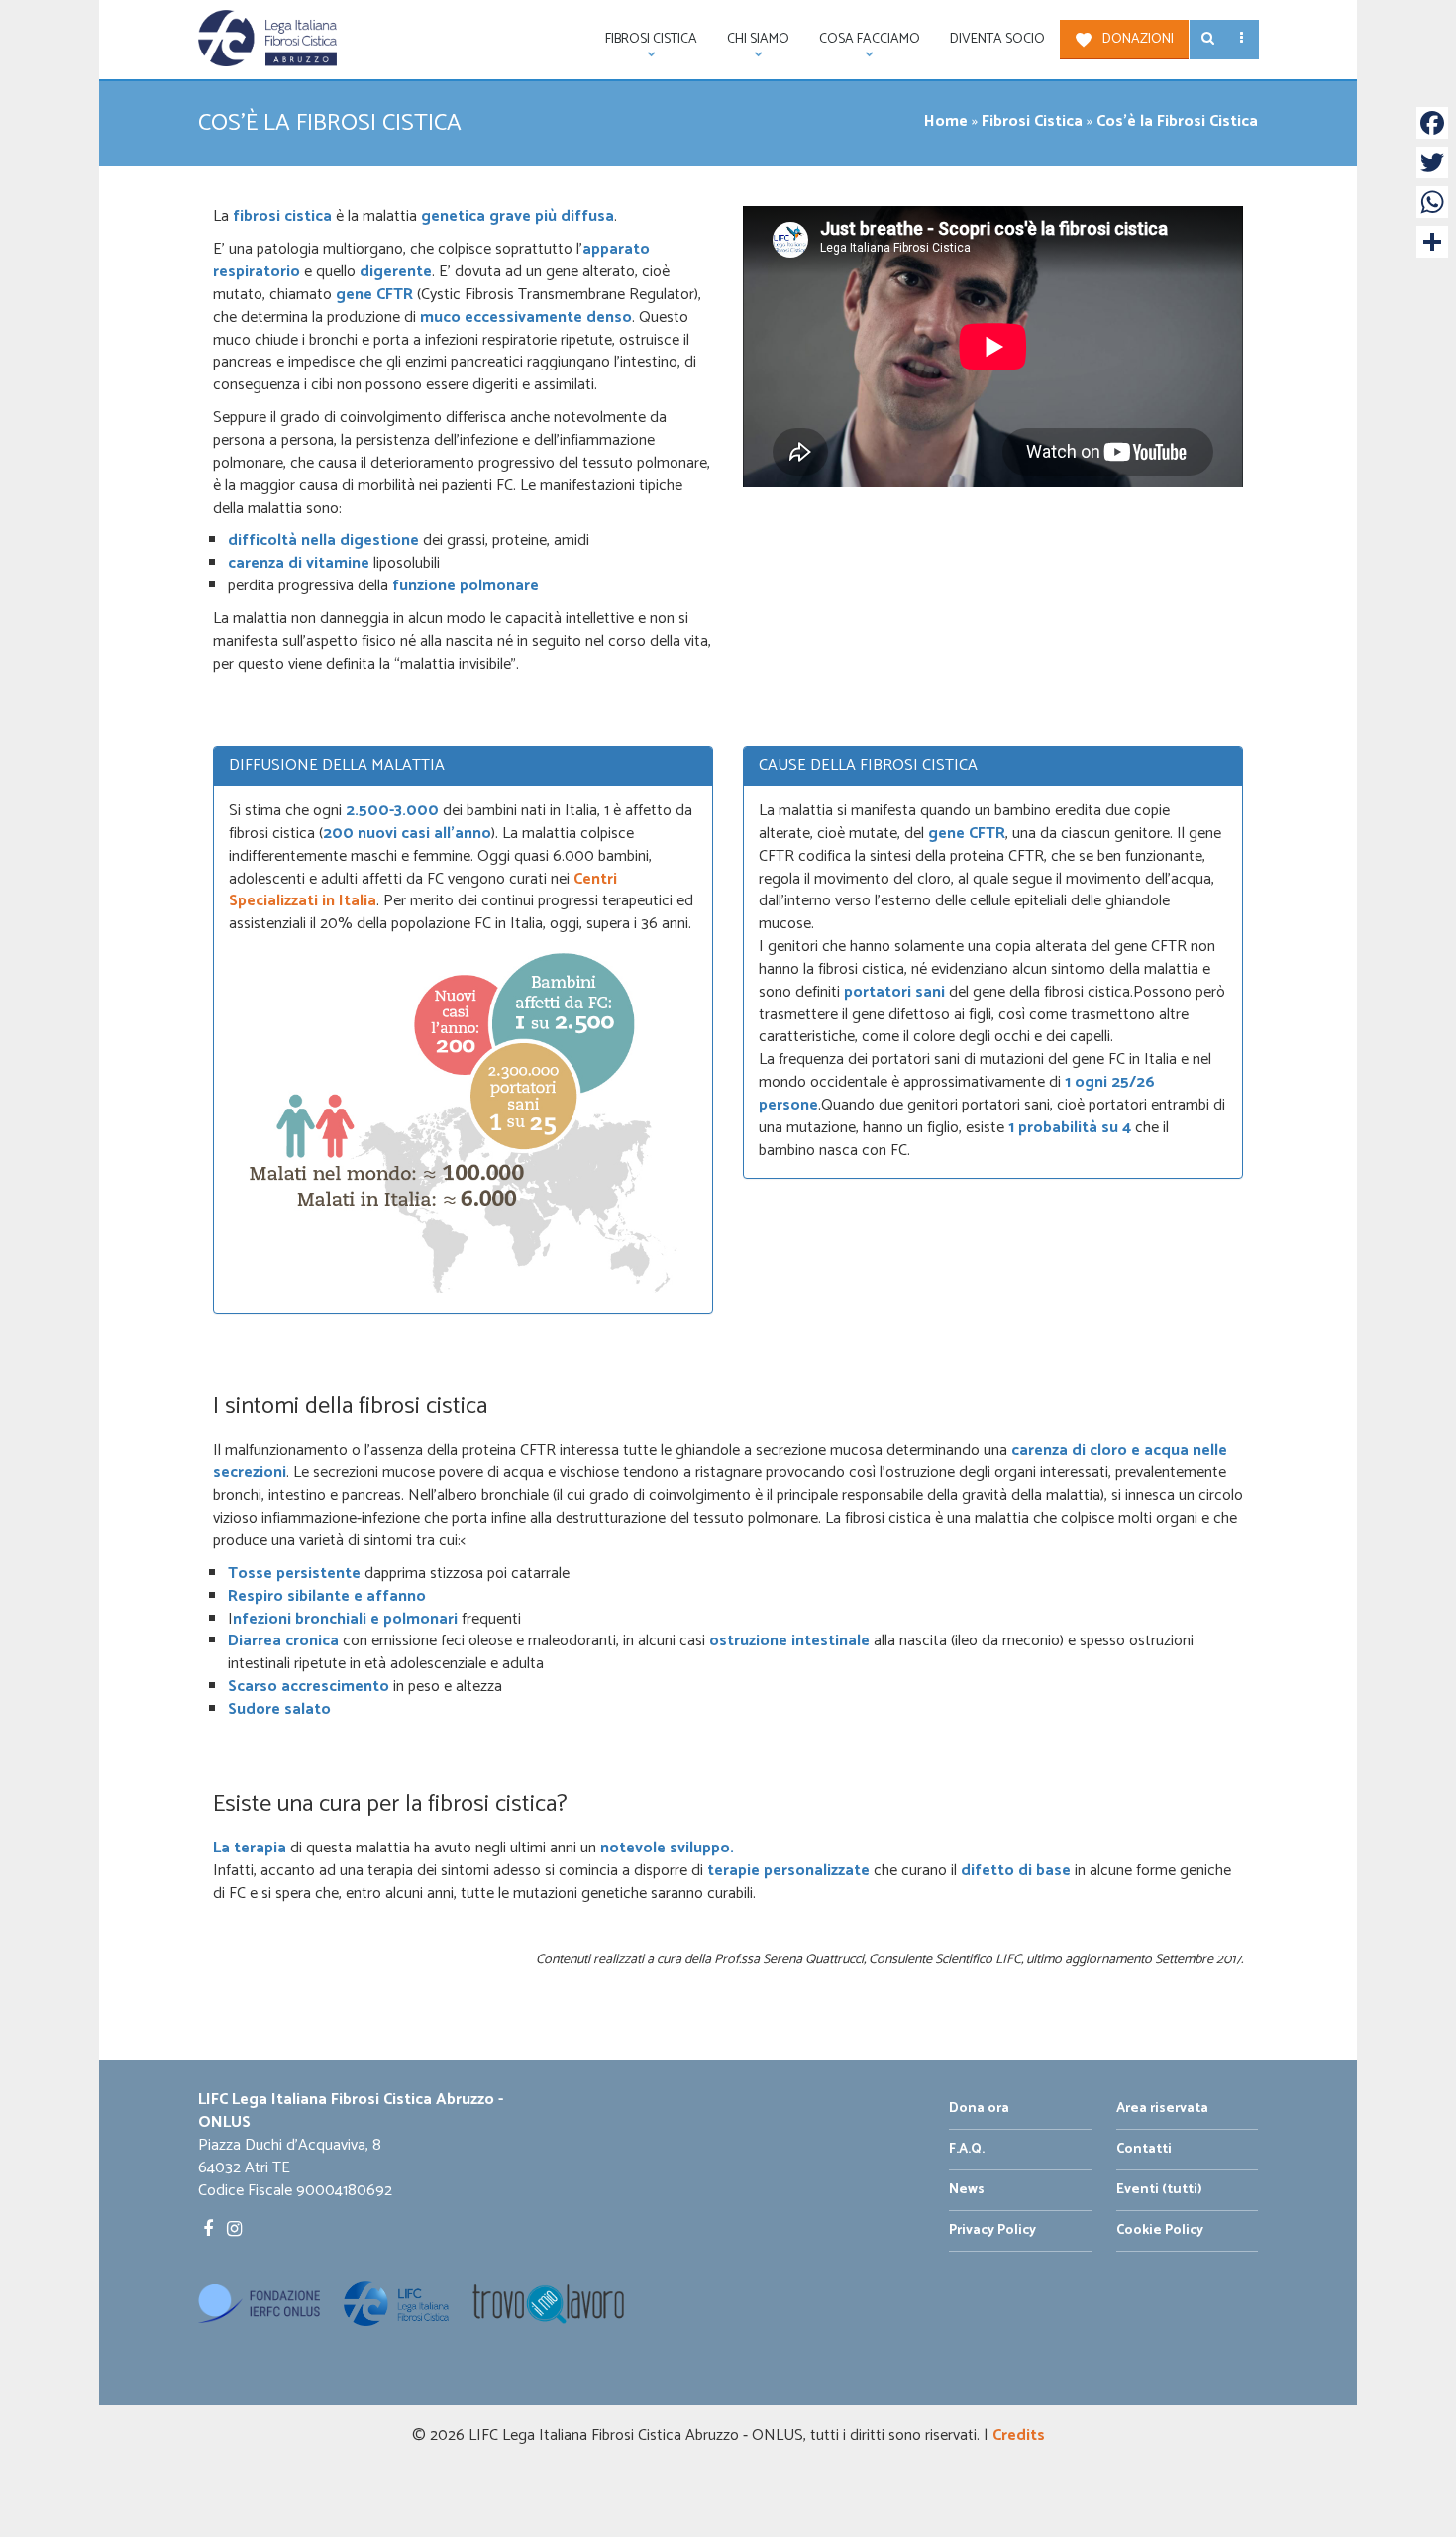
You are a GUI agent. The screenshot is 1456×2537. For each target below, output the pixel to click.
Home (946, 121)
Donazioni (1138, 39)
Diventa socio (997, 39)
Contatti (1144, 2149)
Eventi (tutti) (1159, 2190)
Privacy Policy (992, 2230)
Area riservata (1162, 2109)
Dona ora (979, 2109)
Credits (1019, 2435)
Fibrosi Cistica (1032, 121)
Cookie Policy (1160, 2230)
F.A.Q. (967, 2149)
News (967, 2190)
